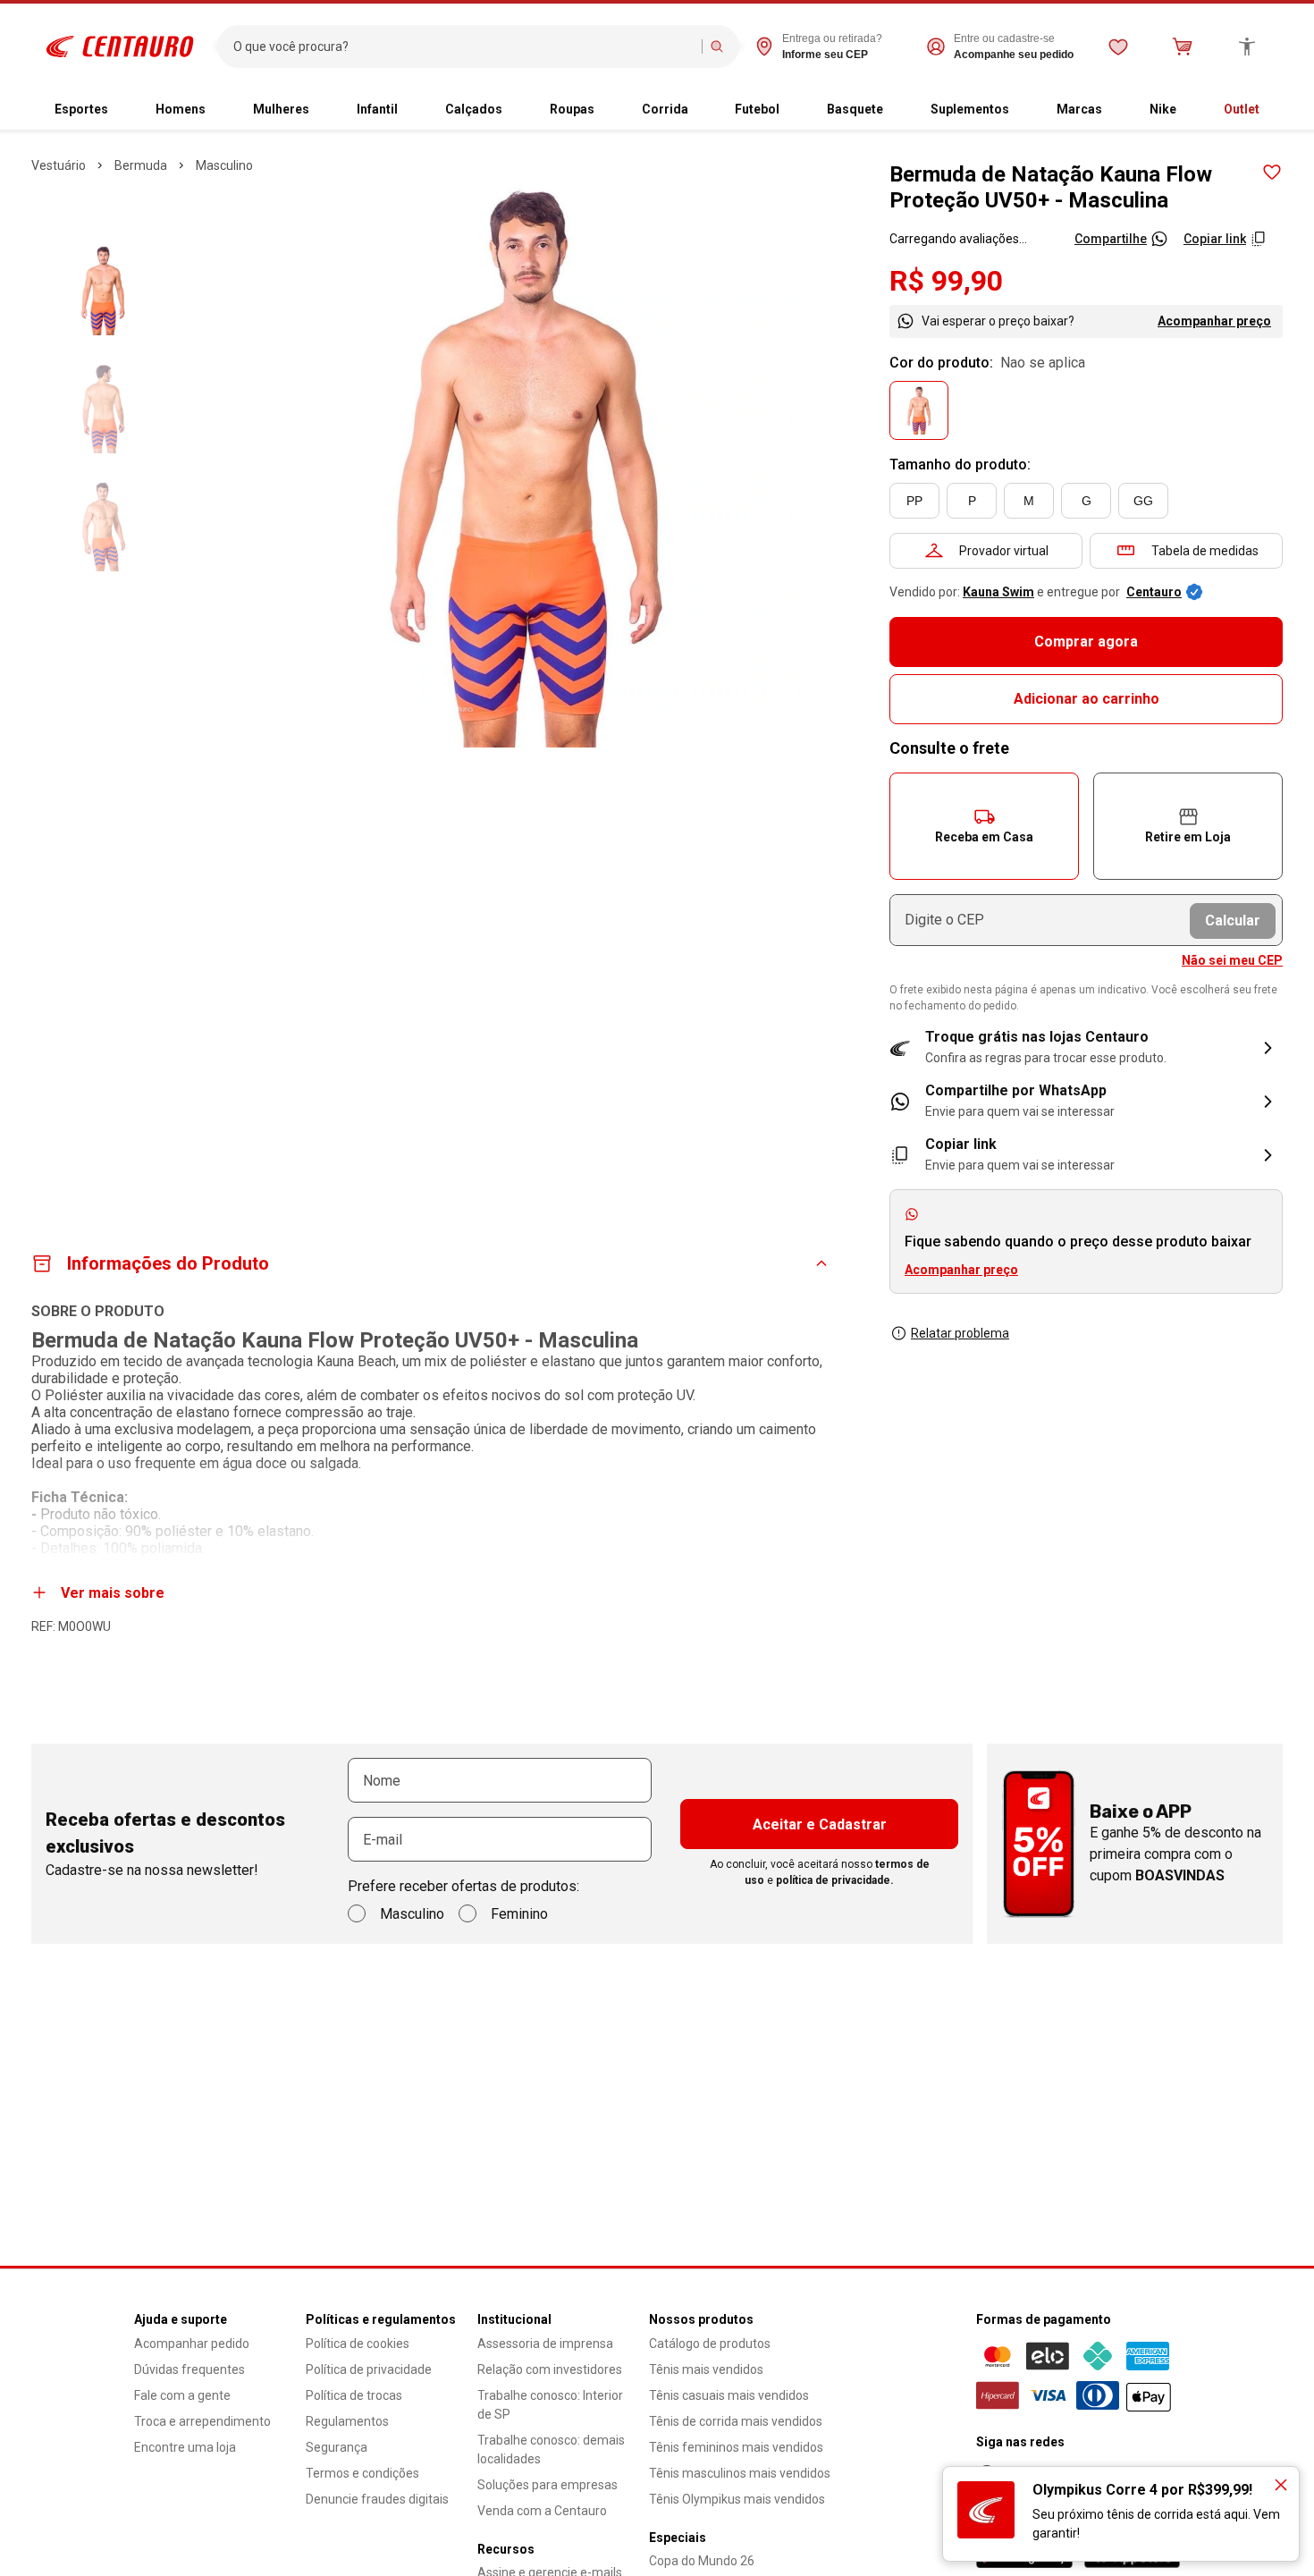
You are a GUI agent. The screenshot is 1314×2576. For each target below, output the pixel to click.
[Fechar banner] (1281, 2485)
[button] (984, 826)
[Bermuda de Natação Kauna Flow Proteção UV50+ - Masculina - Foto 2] (103, 409)
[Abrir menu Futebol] (794, 110)
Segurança (337, 2447)
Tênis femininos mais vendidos (736, 2447)
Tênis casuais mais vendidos (729, 2395)
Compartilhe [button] (1111, 239)
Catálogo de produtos (710, 2344)
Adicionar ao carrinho (1087, 699)
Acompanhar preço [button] (961, 1270)
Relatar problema (960, 1333)
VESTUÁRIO (59, 165)
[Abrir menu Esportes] (122, 110)
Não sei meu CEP (1232, 960)
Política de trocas (354, 2395)
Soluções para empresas (547, 2485)
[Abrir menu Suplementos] (1023, 110)
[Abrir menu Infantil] (412, 110)
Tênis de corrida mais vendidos (736, 2421)
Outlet (1242, 109)
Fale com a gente (182, 2395)
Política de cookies (358, 2344)
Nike (1163, 109)
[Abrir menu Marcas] (1116, 110)
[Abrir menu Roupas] (609, 110)
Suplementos (970, 109)
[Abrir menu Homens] (220, 110)
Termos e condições (362, 2473)
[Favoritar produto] (1272, 173)
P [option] (972, 501)
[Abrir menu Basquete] (897, 110)
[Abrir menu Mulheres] (324, 110)
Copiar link (1215, 239)
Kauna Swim (998, 592)
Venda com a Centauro (542, 2511)
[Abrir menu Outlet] (1274, 110)
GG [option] (1143, 501)
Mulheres (281, 109)
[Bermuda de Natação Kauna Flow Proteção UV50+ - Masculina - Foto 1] (103, 291)
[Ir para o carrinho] (1183, 46)
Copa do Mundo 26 (702, 2561)
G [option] (1087, 501)
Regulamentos (347, 2421)
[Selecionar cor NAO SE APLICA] (919, 410)
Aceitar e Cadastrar (820, 1824)
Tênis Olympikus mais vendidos (737, 2499)
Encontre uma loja (185, 2447)
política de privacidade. (835, 1880)
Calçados (474, 109)
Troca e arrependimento (202, 2421)
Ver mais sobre (113, 1593)
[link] (1086, 1102)
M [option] (1029, 501)
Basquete (855, 109)
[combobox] (463, 46)
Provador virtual (1004, 551)
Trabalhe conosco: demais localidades (551, 2449)
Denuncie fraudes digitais (377, 2499)
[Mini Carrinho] (1183, 46)
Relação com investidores (550, 2369)
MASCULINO (224, 165)
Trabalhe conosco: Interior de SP (550, 2405)
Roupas (572, 109)
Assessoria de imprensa (545, 2344)
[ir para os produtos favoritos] (1118, 46)
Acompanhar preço (1214, 321)
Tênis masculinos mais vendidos (740, 2473)
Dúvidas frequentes (190, 2369)
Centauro (1154, 592)
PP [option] (914, 501)
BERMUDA (141, 165)
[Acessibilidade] (1247, 46)
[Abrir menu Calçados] (517, 110)
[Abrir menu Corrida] (703, 110)
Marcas (1079, 109)
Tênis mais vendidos (706, 2369)
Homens (181, 109)
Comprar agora (1086, 642)
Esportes (81, 109)
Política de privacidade (369, 2369)
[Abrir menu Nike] (1191, 110)
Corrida (665, 109)
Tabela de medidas (1205, 551)
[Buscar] (717, 46)
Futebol (757, 109)
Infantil (377, 109)
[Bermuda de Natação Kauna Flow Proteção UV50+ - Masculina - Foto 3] (103, 527)
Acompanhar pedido (192, 2344)
